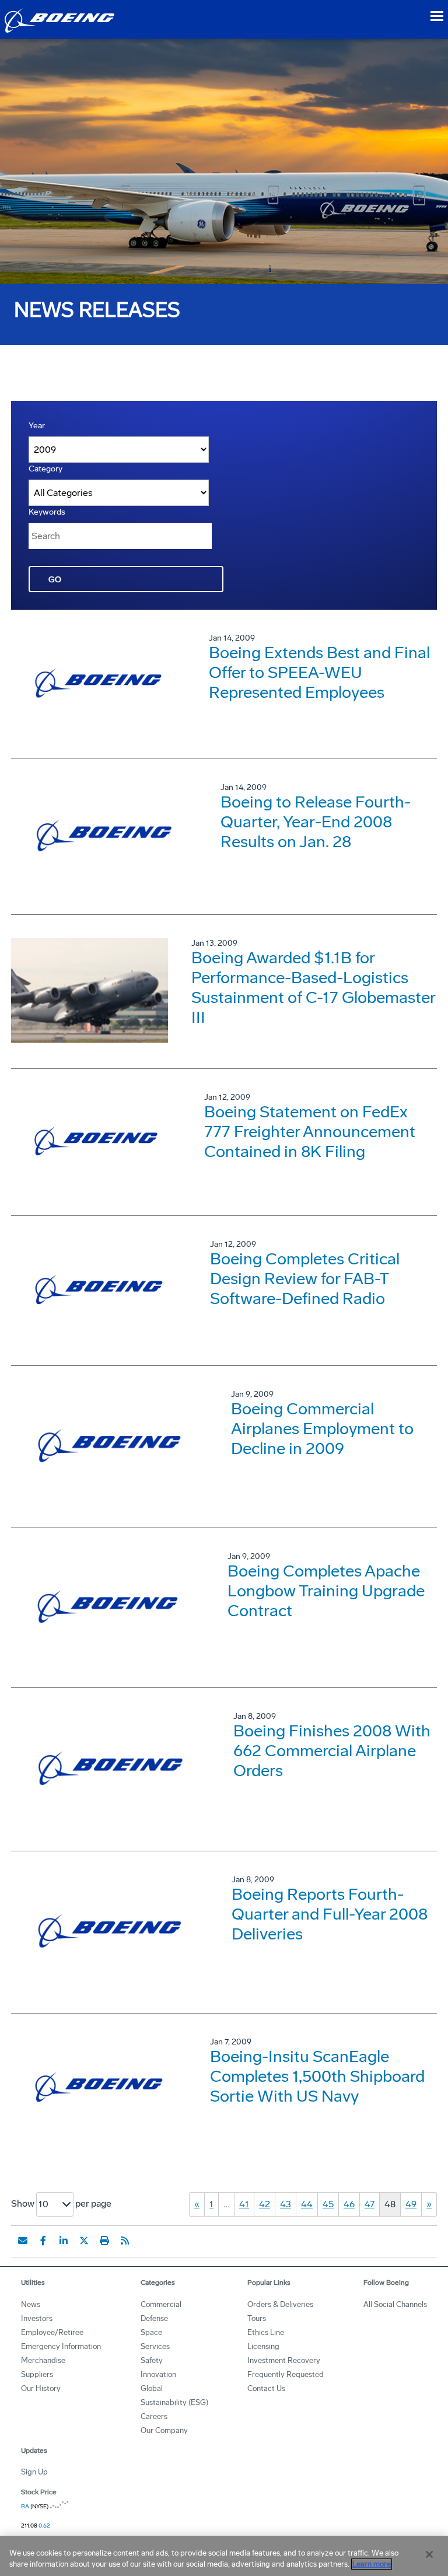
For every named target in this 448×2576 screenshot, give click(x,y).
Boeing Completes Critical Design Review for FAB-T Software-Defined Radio (305, 1279)
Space (151, 2332)
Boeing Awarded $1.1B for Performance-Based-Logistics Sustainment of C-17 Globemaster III (313, 988)
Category (45, 469)
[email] (23, 2241)
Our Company (164, 2430)
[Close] (429, 2554)
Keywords (47, 512)
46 (349, 2204)
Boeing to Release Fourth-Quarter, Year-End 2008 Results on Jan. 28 (316, 822)
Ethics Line (266, 2332)
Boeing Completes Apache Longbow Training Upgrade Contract (326, 1591)
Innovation (158, 2374)
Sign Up (34, 2472)
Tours (257, 2318)
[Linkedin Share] (64, 2241)
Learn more (372, 2564)
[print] (104, 2241)
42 (265, 2204)
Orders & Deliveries (280, 2304)
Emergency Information (61, 2346)
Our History (41, 2388)
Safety (152, 2360)
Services (155, 2346)
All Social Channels (395, 2304)
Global (152, 2388)
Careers (154, 2416)
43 (286, 2204)
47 (370, 2204)
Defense (154, 2318)
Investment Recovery (284, 2360)
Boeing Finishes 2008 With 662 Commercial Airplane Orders (332, 1751)
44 (307, 2204)
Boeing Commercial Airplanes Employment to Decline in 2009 (322, 1429)
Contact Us (266, 2388)
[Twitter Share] (84, 2241)
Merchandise (43, 2360)
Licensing (263, 2346)
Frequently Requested (286, 2374)
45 (328, 2204)
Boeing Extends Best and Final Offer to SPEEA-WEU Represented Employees (319, 672)
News (31, 2304)
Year (37, 426)
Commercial (161, 2304)
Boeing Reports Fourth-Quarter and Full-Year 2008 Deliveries (330, 1914)
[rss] (125, 2241)
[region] (224, 2556)
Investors (37, 2318)
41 (244, 2204)
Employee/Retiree (52, 2332)
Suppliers (37, 2374)
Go (55, 580)
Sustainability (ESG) (174, 2402)
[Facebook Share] (43, 2241)
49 (411, 2204)
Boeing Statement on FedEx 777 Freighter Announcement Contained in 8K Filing (310, 1132)
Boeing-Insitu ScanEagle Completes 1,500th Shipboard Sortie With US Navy (317, 2076)
